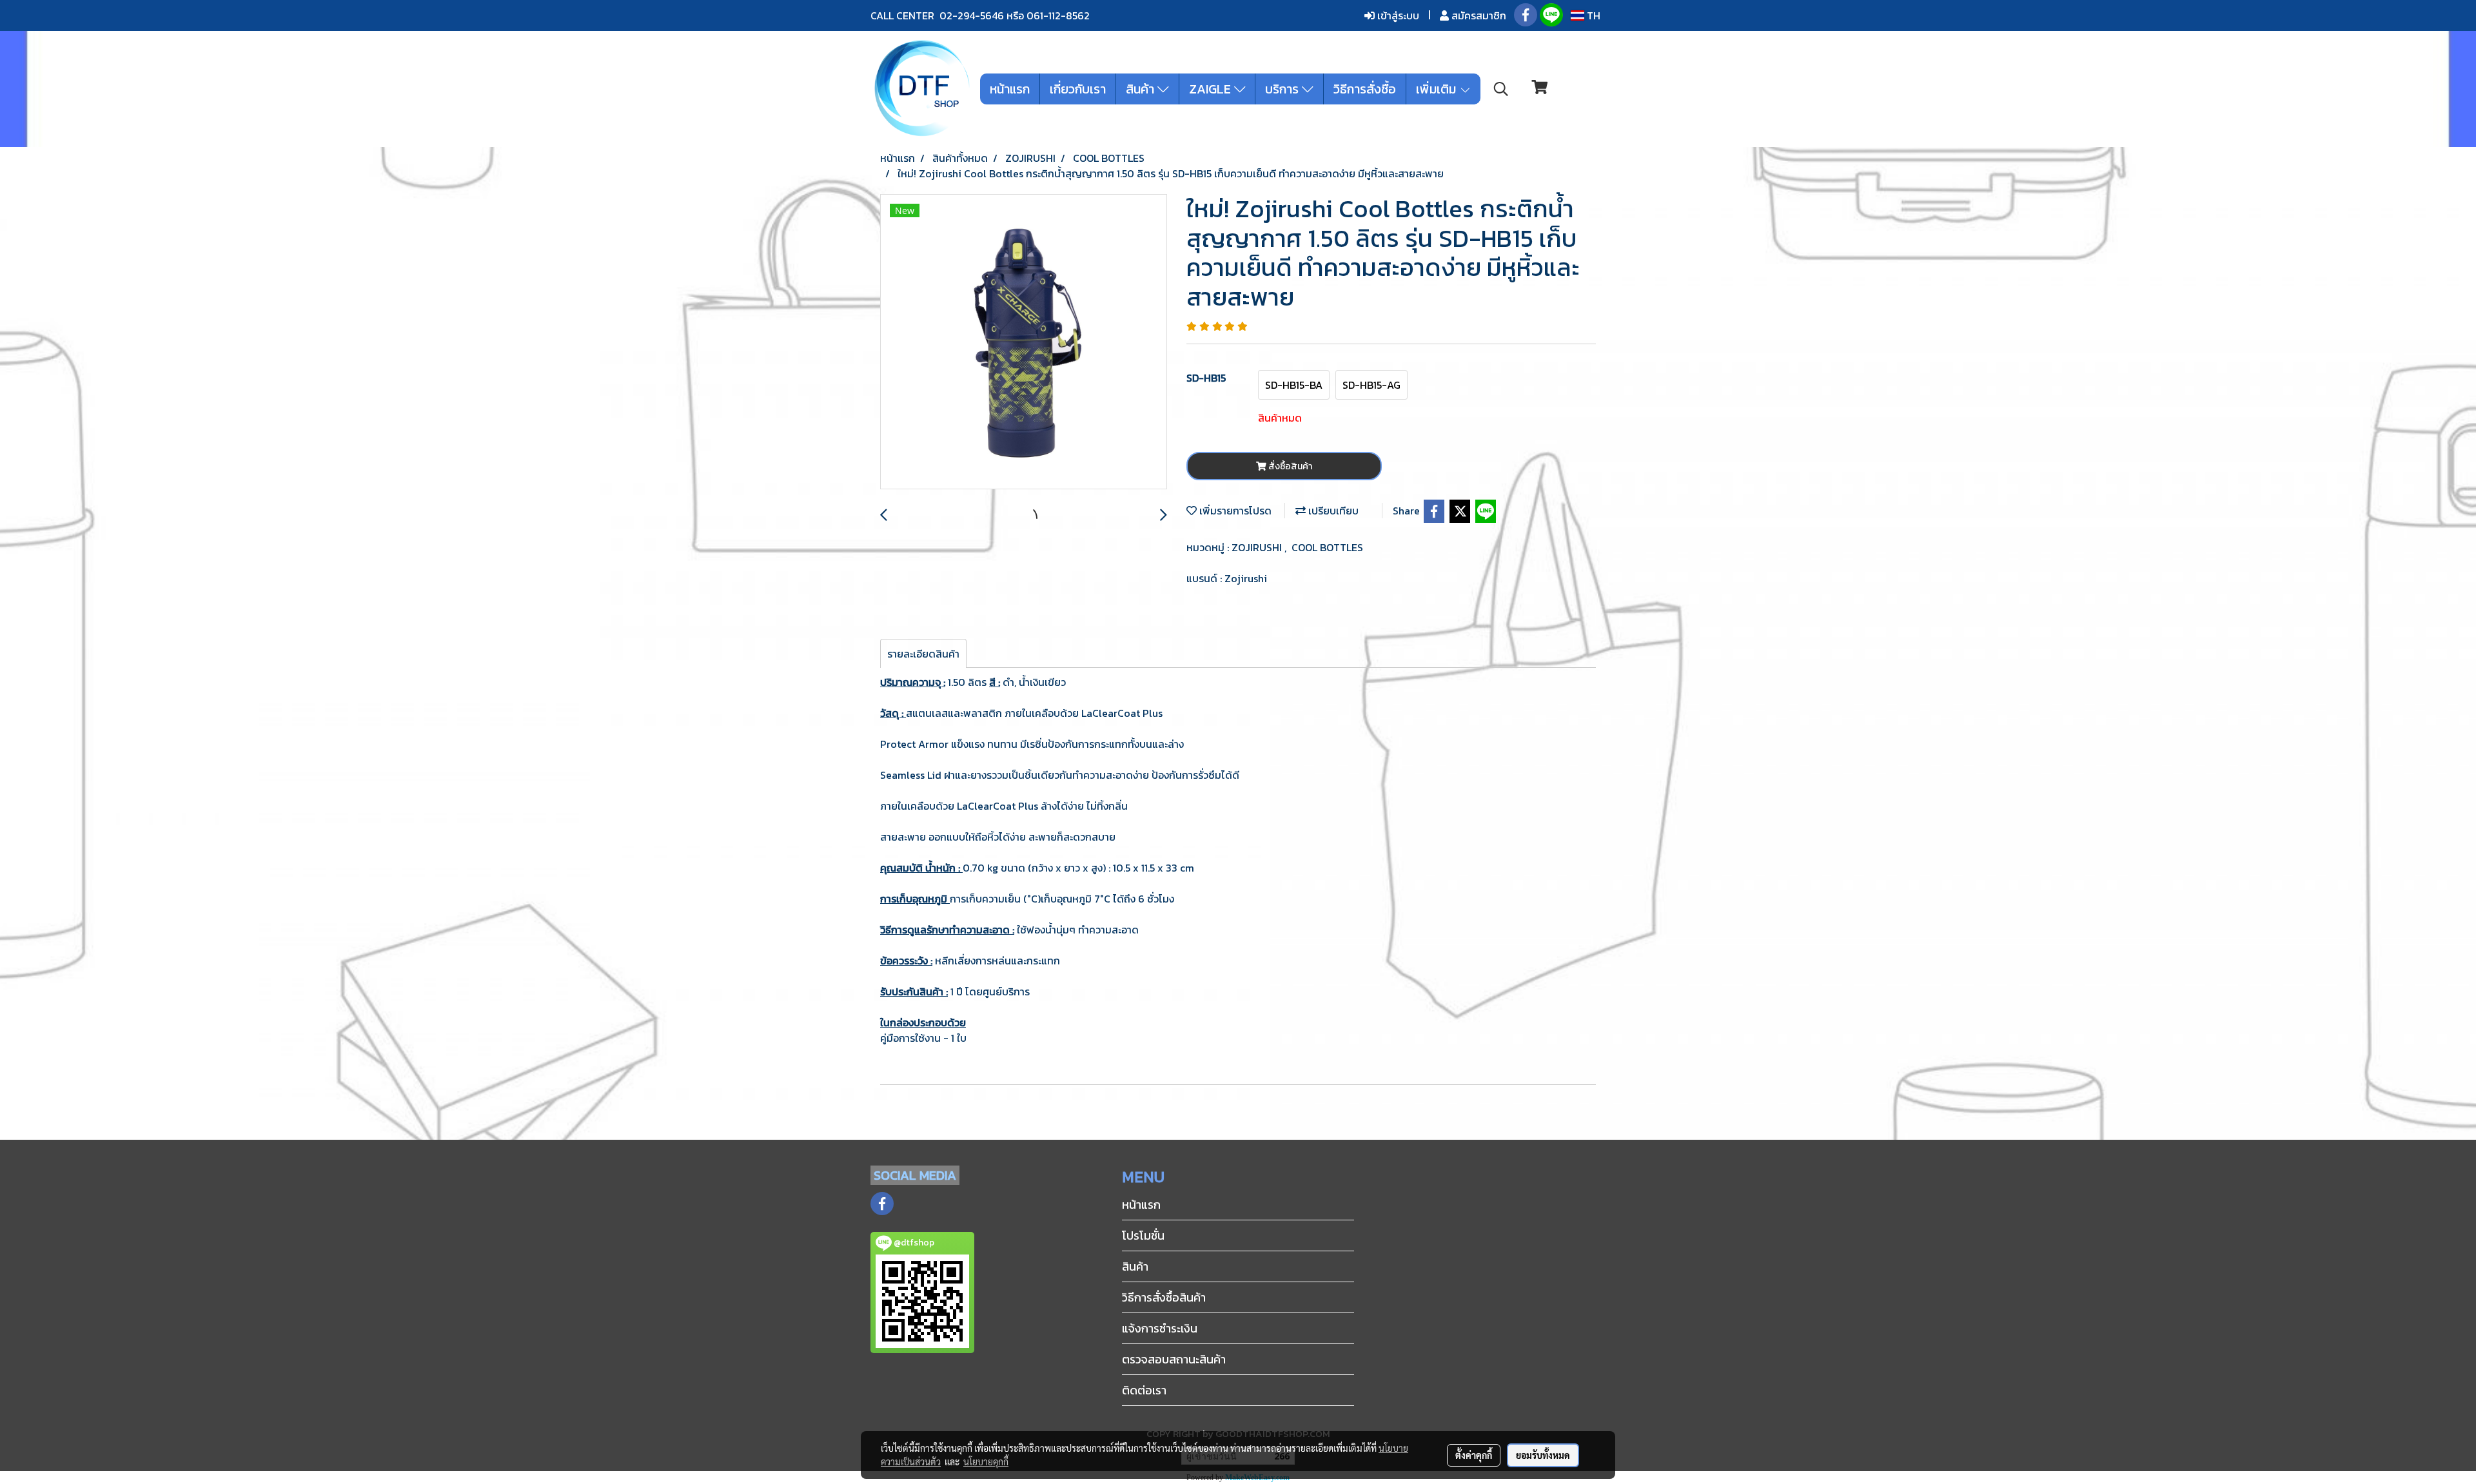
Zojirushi (1246, 578)
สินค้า (1142, 89)
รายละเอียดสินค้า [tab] (923, 654)
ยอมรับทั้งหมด (1543, 1455)
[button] (1501, 89)
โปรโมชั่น (1143, 1235)
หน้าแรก (1010, 89)
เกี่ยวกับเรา (1078, 89)
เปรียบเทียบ (1332, 511)
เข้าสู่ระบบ (1397, 15)
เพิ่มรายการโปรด (1234, 511)
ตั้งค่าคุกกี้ (1474, 1455)
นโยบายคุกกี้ (986, 1461)
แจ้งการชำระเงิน (1160, 1328)
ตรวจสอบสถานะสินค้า (1174, 1359)
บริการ (1283, 89)
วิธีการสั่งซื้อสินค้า (1164, 1297)
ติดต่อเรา (1144, 1390)
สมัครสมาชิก (1478, 15)
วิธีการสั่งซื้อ (1365, 89)
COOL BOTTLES (1327, 547)
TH (1592, 15)
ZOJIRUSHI (1258, 547)
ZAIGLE (1212, 89)
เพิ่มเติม (1438, 89)
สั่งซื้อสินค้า (1289, 466)
